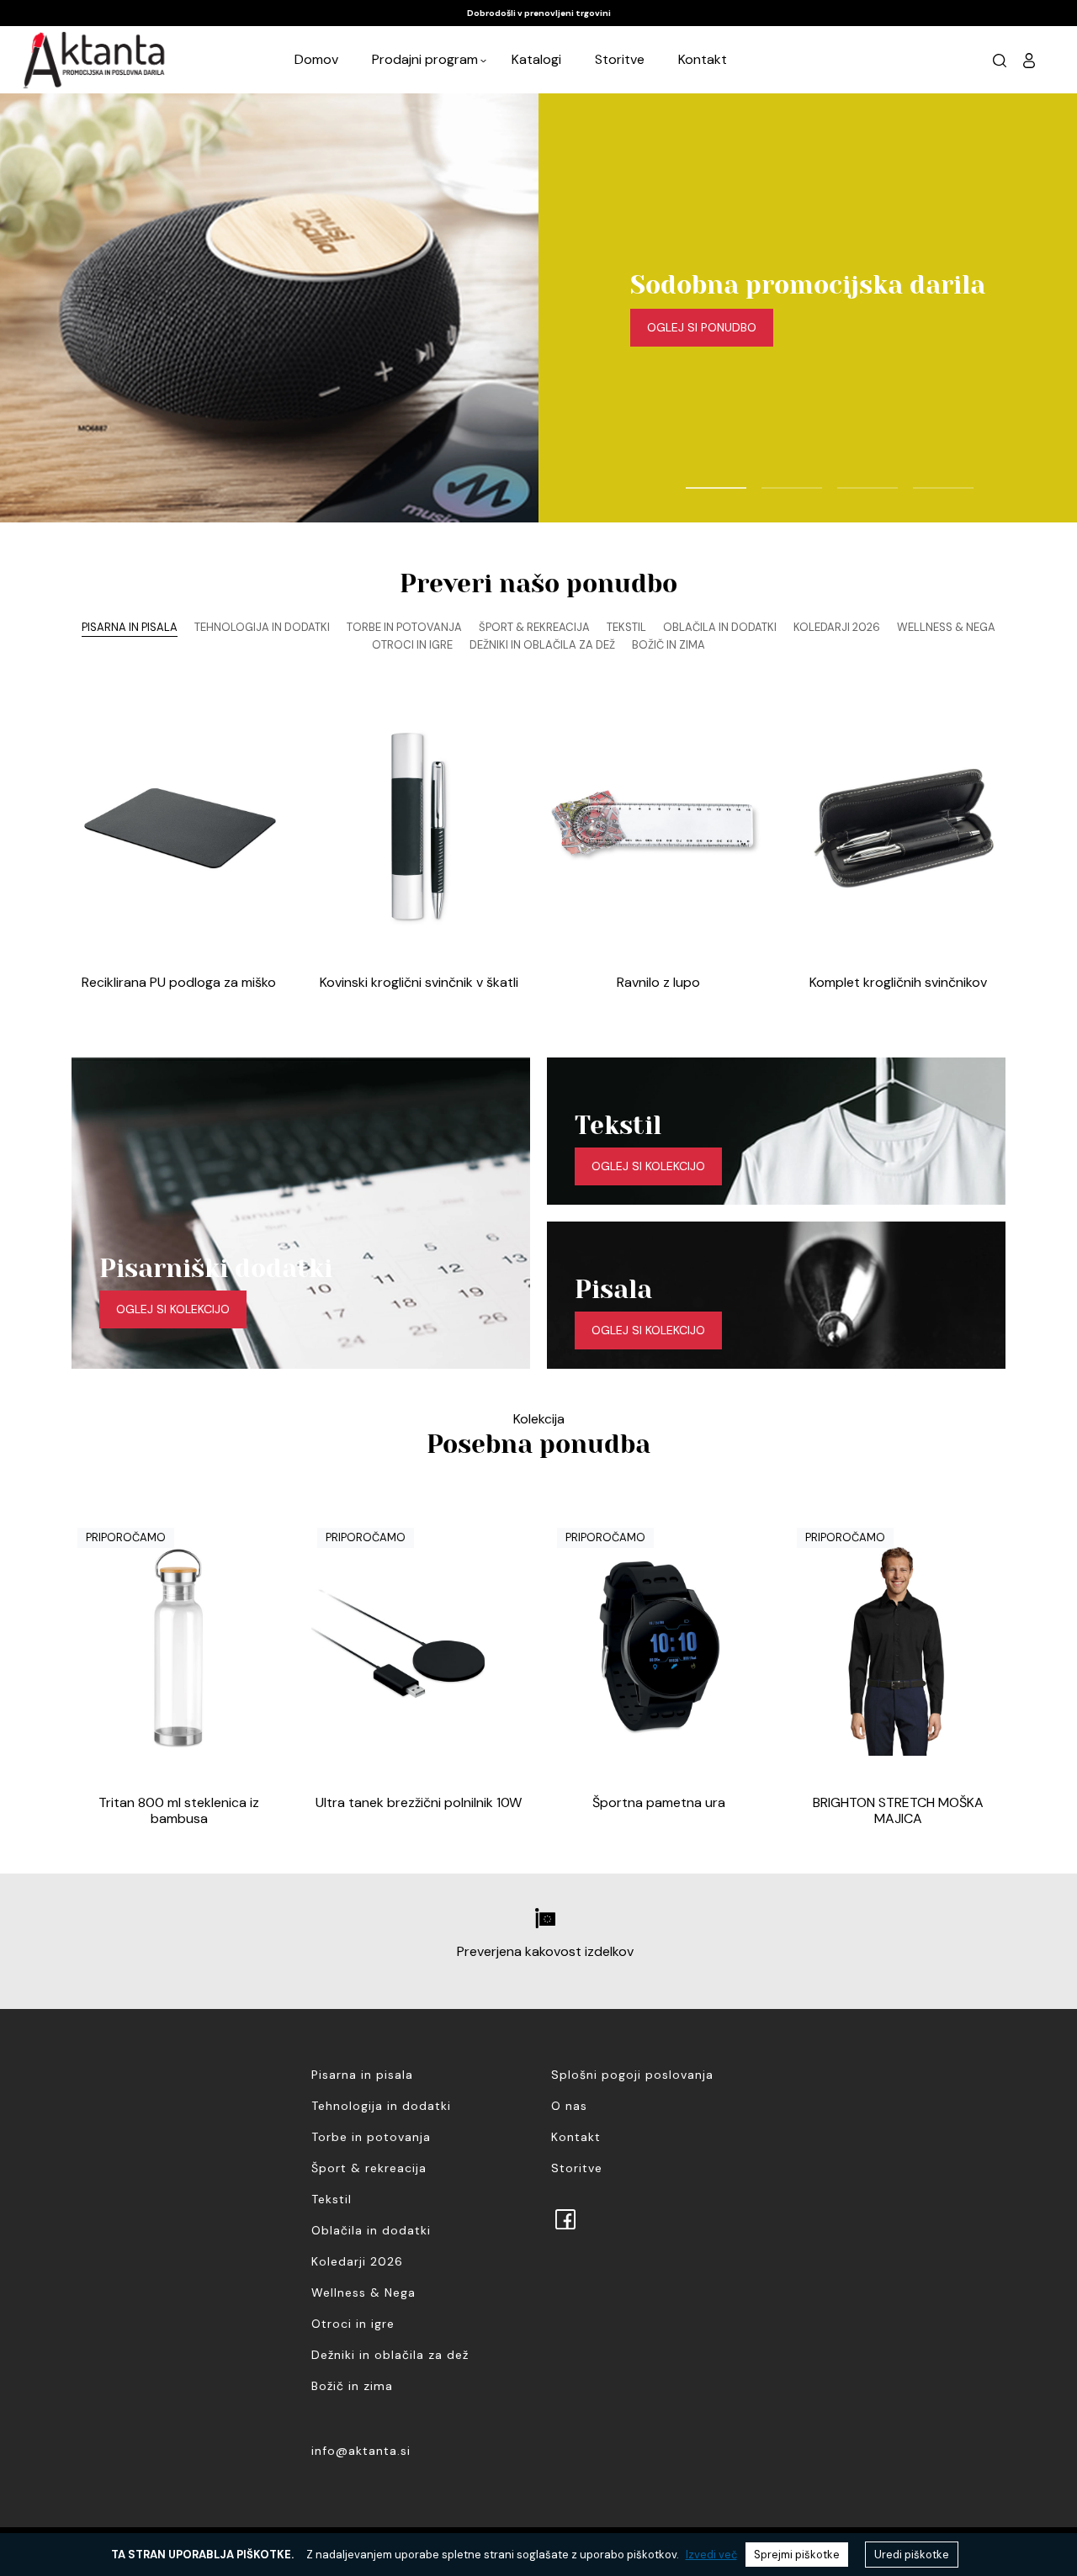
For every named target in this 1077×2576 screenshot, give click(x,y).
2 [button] (770, 480)
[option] (538, 13)
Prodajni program (425, 59)
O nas (569, 2106)
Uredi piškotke (912, 2555)
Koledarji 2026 (357, 2261)
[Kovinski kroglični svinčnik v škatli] (419, 828)
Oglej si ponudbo (702, 327)
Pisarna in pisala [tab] (130, 627)
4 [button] (921, 480)
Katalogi (536, 59)
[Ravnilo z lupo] (658, 828)
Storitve (620, 59)
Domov (316, 59)
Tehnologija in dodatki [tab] (262, 627)
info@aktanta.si (361, 2451)
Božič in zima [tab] (668, 645)
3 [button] (846, 480)
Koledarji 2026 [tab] (837, 627)
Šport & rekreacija (369, 2168)
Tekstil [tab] (626, 627)
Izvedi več (711, 2555)
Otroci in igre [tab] (412, 645)
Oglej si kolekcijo (173, 1309)
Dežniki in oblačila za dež (390, 2355)
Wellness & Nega (363, 2292)
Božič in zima (352, 2386)
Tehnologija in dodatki (381, 2106)
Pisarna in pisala (362, 2075)
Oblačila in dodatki (371, 2230)
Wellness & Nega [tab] (946, 627)
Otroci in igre (353, 2324)
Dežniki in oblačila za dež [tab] (542, 645)
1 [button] (694, 480)
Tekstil (332, 2199)
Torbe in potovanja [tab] (404, 627)
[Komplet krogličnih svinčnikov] (898, 828)
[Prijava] (1029, 60)
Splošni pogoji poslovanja (632, 2075)
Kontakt (703, 59)
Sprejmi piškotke (797, 2555)
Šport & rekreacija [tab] (534, 627)
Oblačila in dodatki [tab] (720, 627)
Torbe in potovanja (371, 2137)
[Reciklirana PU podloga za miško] (179, 828)
